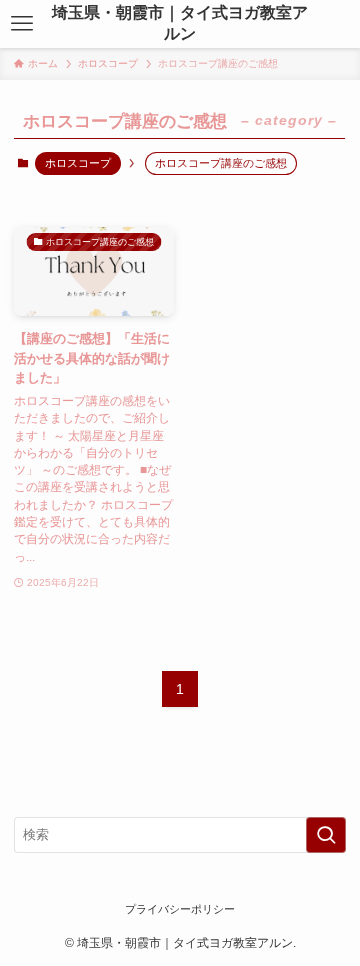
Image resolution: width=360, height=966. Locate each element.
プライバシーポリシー (180, 909)
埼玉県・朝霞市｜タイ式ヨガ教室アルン (180, 23)
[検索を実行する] (326, 835)
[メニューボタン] (21, 24)
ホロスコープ (78, 163)
